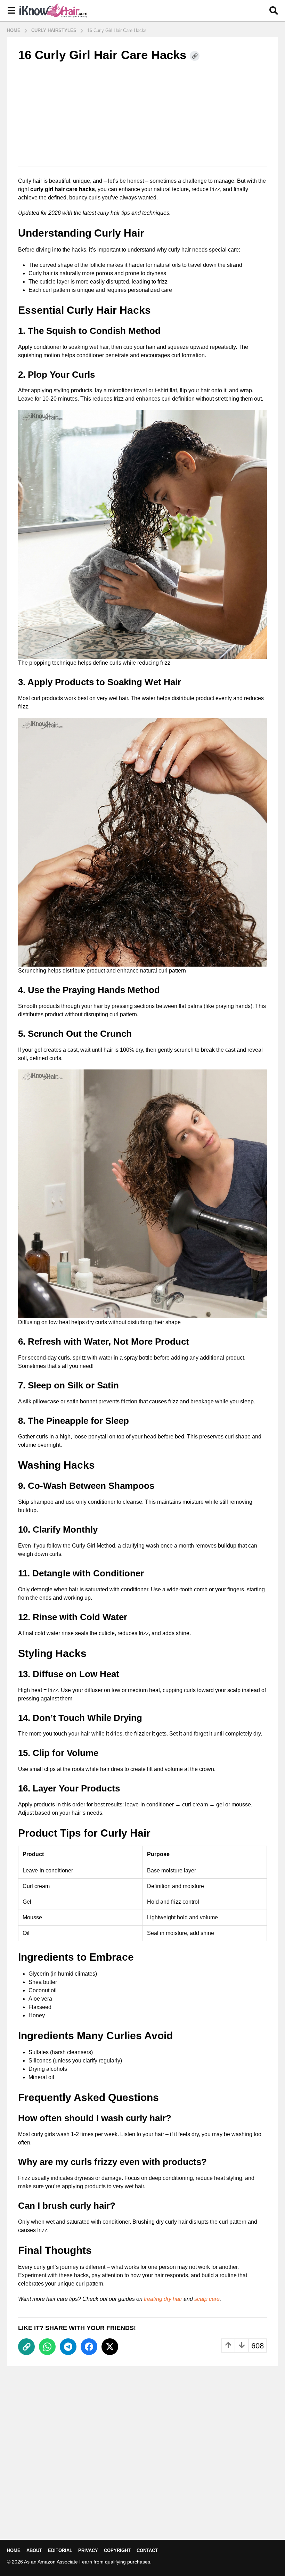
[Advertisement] (142, 114)
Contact (147, 2550)
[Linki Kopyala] (195, 56)
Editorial (60, 2550)
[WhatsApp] (47, 2347)
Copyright (117, 2550)
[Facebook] (89, 2347)
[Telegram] (68, 2347)
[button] (11, 11)
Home (14, 2550)
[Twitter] (110, 2347)
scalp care (207, 2299)
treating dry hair (163, 2299)
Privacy (88, 2550)
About (34, 2550)
